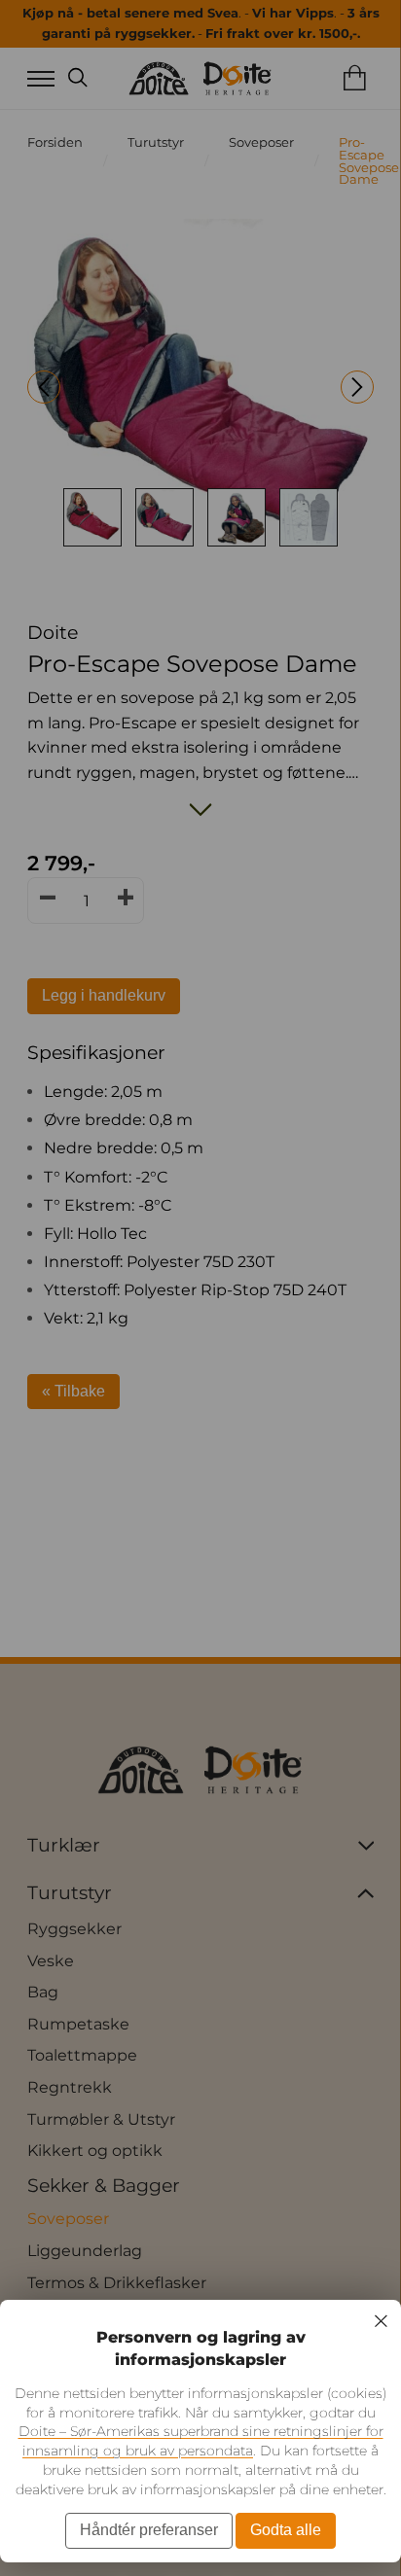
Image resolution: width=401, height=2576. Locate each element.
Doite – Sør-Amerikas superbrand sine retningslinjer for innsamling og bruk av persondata (201, 2441)
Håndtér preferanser (149, 2530)
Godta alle (286, 2530)
